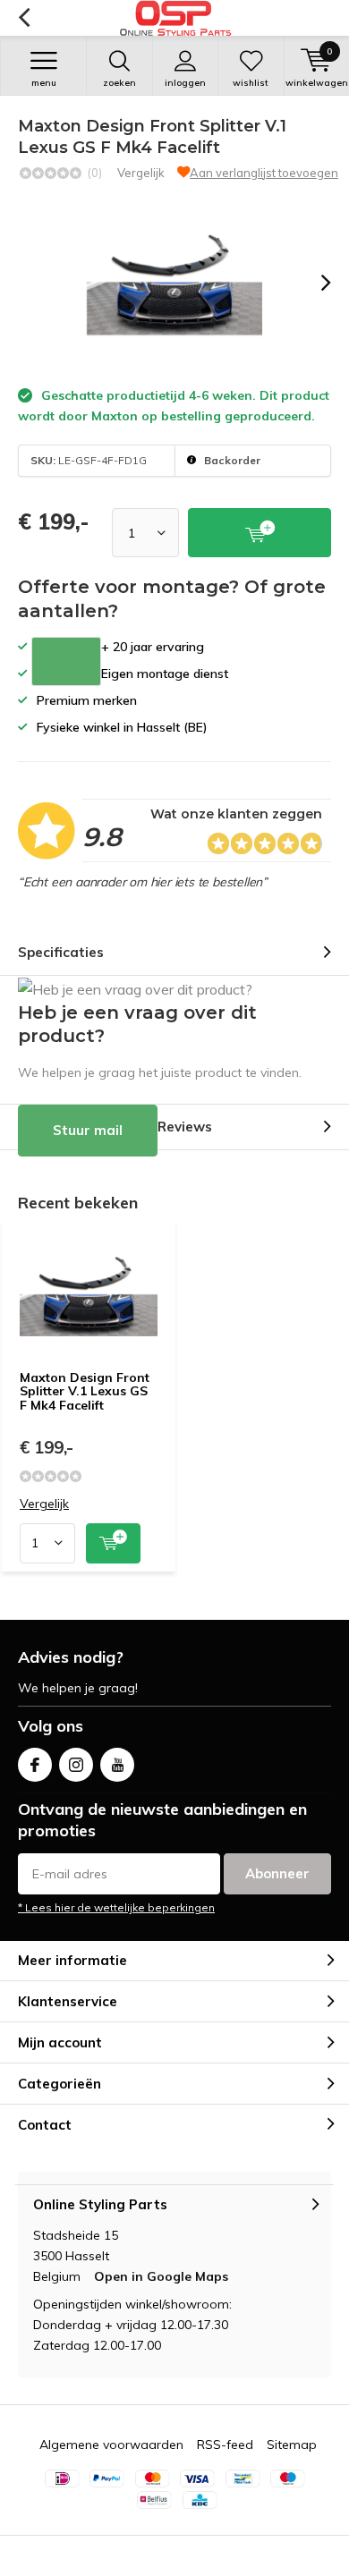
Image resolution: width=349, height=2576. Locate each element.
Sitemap (292, 2445)
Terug (24, 18)
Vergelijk (141, 173)
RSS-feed (225, 2445)
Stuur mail (88, 1130)
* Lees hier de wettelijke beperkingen (116, 1907)
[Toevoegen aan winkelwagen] (113, 1543)
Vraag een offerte (66, 661)
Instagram (76, 1765)
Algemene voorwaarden (111, 2445)
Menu (44, 83)
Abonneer (277, 1873)
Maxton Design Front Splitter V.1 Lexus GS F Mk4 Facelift (85, 1391)
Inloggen (185, 83)
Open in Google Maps (161, 2276)
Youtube (117, 1765)
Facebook (35, 1765)
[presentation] (313, 283)
